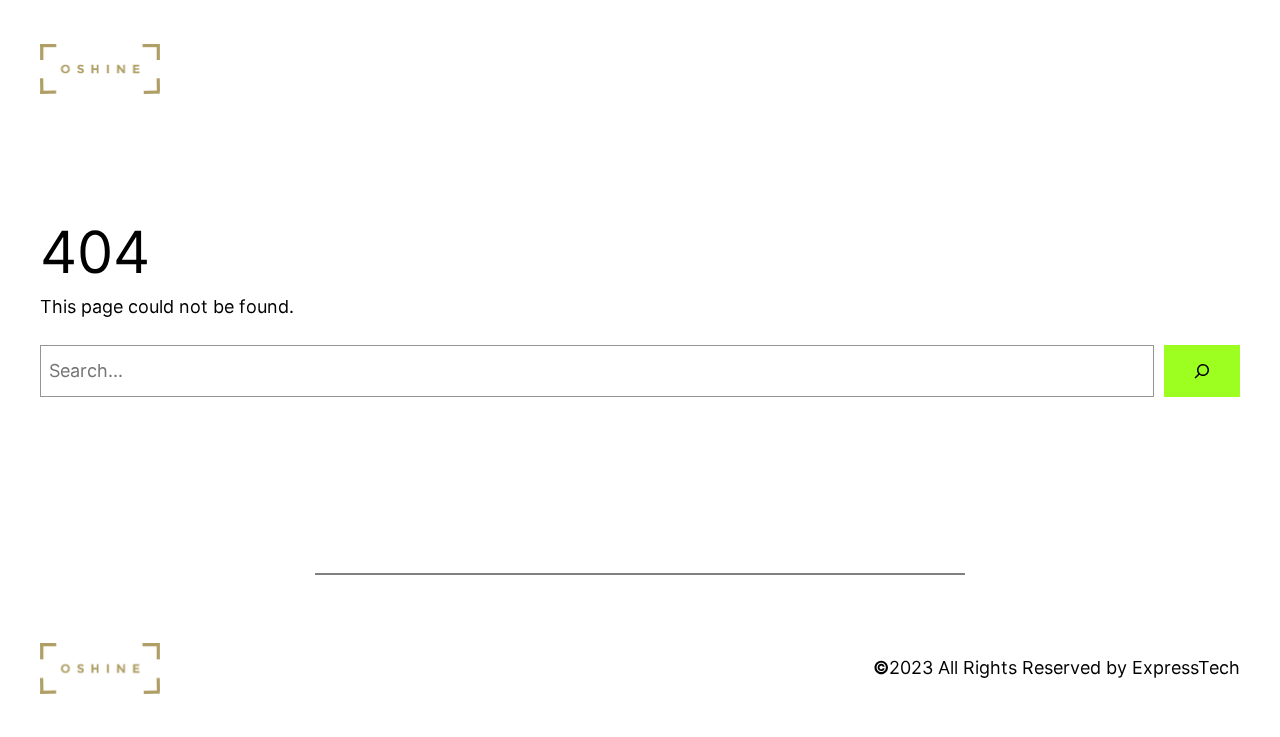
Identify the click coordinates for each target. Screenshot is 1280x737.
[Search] (1202, 371)
